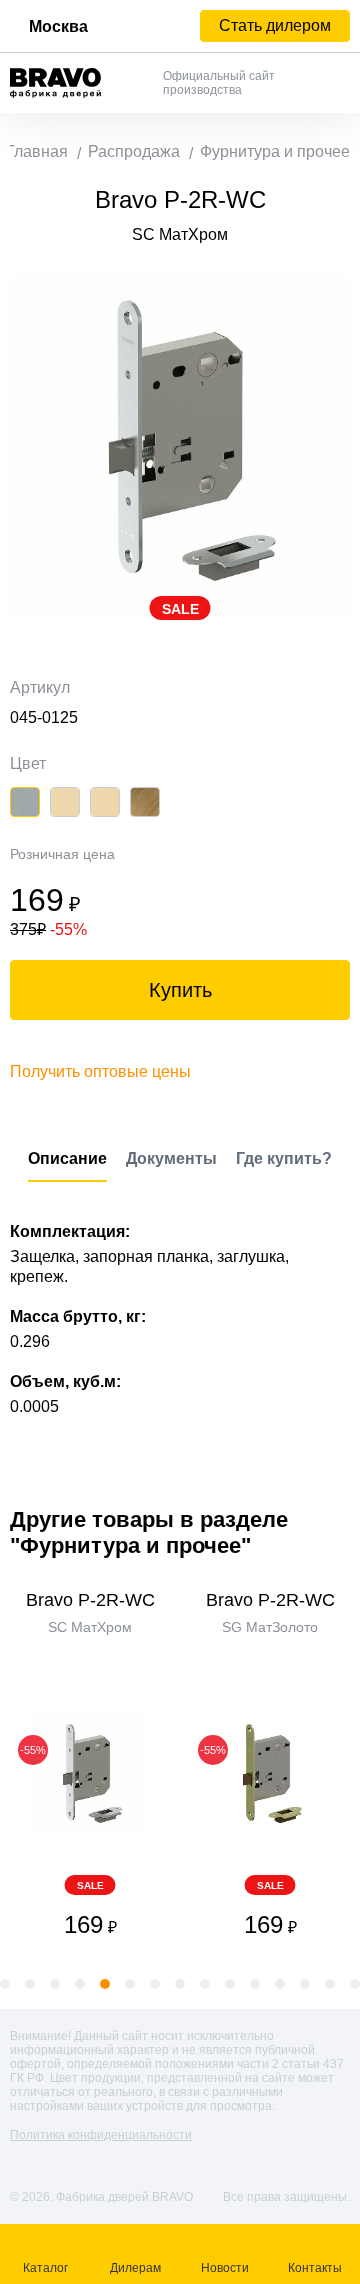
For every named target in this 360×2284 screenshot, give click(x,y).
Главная (37, 151)
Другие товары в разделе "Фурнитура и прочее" (149, 1532)
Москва (58, 26)
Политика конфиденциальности (101, 2135)
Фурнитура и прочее (275, 151)
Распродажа (134, 151)
